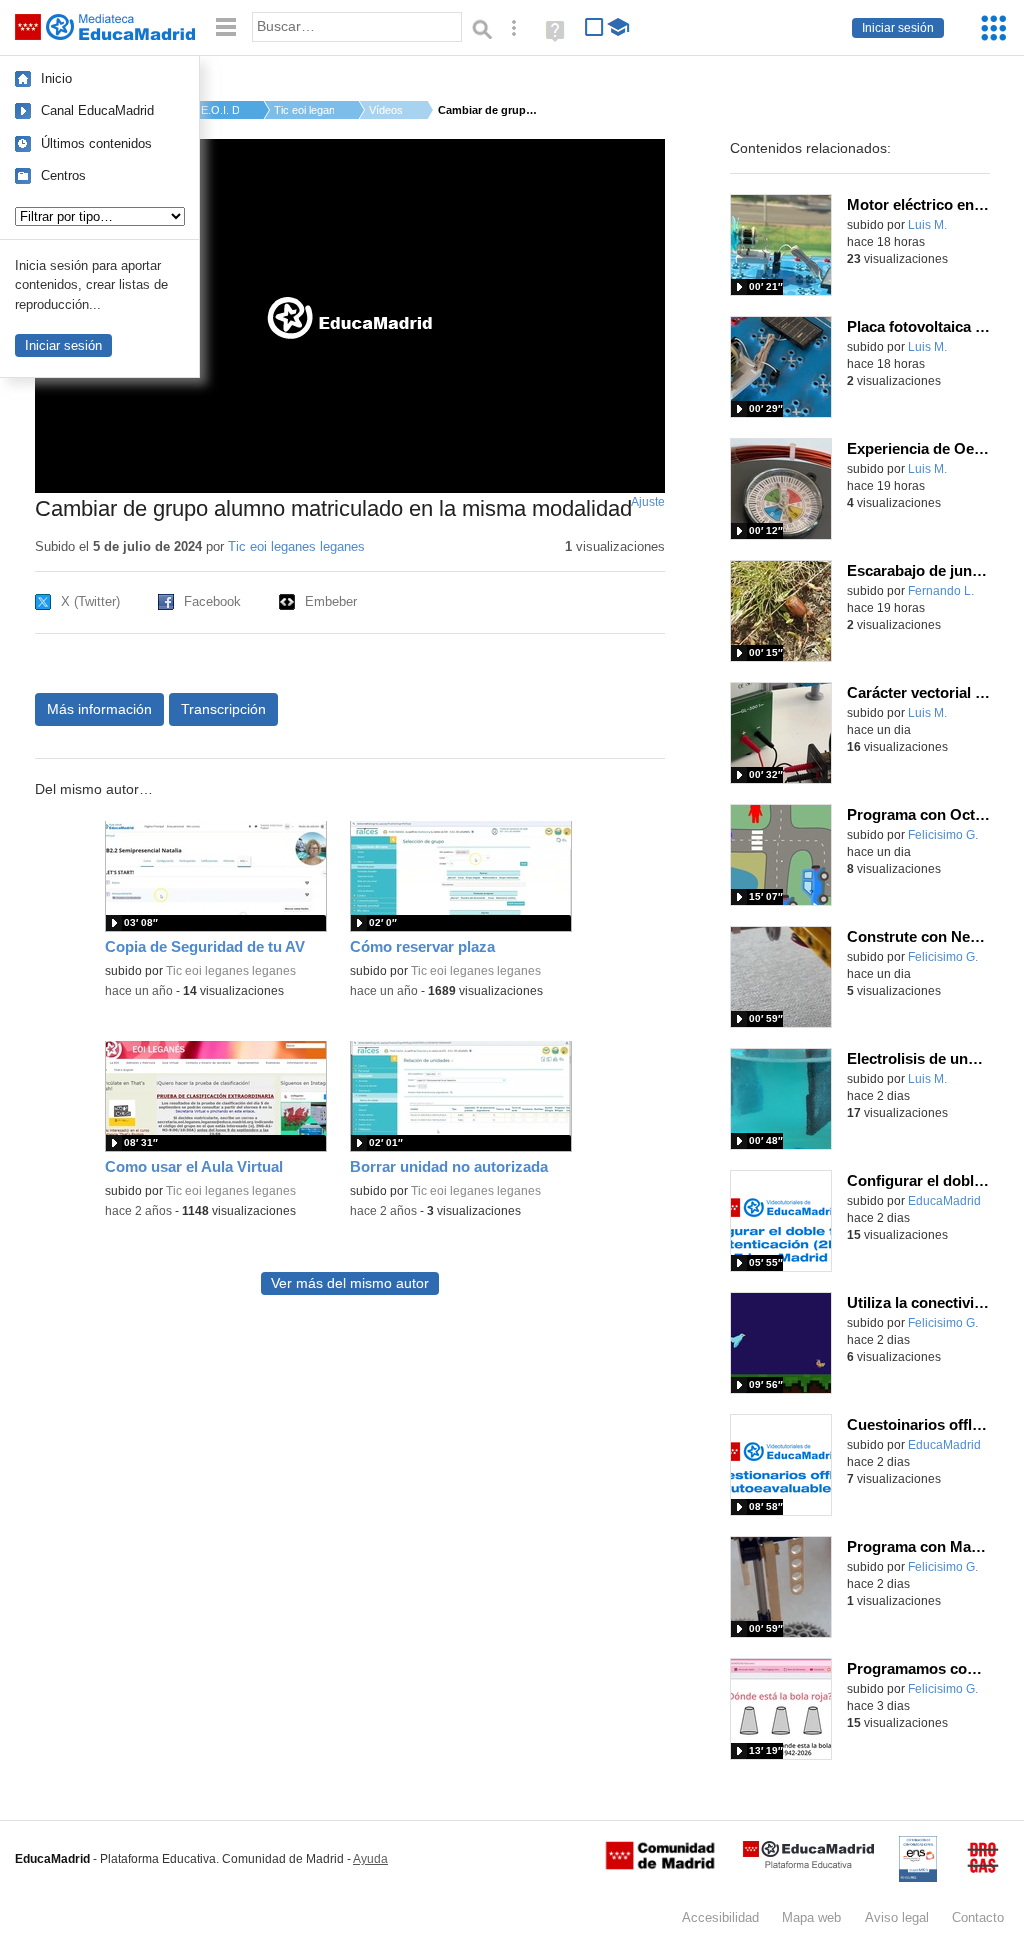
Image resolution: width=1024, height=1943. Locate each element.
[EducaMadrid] (808, 1864)
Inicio (56, 78)
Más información (99, 709)
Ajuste (648, 502)
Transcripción (223, 709)
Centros (63, 175)
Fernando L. (941, 591)
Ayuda (370, 1859)
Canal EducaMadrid (97, 110)
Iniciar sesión (898, 28)
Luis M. (927, 225)
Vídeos (386, 110)
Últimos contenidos (96, 143)
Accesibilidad (720, 1917)
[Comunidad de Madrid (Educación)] (660, 1865)
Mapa (811, 1917)
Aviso (897, 1917)
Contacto (978, 1917)
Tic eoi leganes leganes (296, 546)
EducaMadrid (944, 1201)
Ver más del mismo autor (350, 1283)
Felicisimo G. (943, 835)
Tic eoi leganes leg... (304, 110)
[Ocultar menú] (226, 27)
